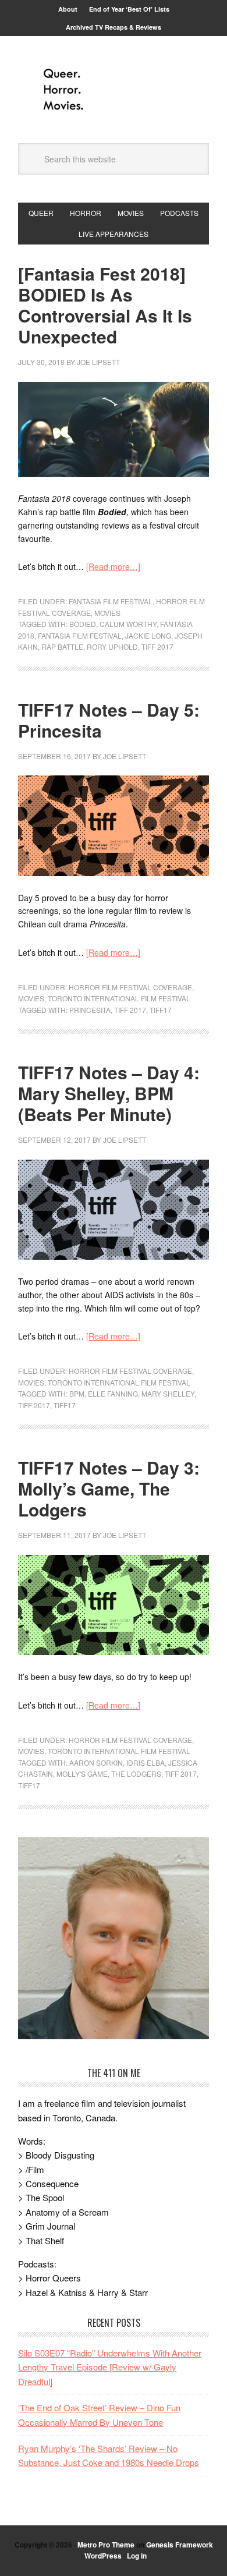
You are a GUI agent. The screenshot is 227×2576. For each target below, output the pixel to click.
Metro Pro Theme (106, 2545)
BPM (77, 1393)
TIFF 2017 (157, 646)
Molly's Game (82, 1774)
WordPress (103, 2556)
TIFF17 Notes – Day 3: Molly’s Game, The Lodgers (109, 1488)
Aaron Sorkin (96, 1762)
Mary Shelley (168, 1393)
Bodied (83, 624)
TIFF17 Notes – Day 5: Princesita (109, 720)
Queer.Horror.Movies (114, 90)
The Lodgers (136, 1774)
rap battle (62, 646)
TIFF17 (161, 1010)
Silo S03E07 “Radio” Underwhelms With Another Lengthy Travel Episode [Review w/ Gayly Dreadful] (110, 2367)
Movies (107, 613)
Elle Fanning (113, 1393)
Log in (137, 2556)
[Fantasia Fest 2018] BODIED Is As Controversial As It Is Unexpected (105, 305)
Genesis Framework (180, 2545)
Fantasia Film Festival (111, 601)
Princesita (90, 1010)
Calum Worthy (128, 624)
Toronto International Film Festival (119, 998)
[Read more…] (113, 566)
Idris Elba (146, 1762)
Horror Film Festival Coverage (130, 987)
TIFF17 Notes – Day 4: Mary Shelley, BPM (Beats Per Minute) (109, 1093)
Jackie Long (148, 635)
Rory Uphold (112, 646)
